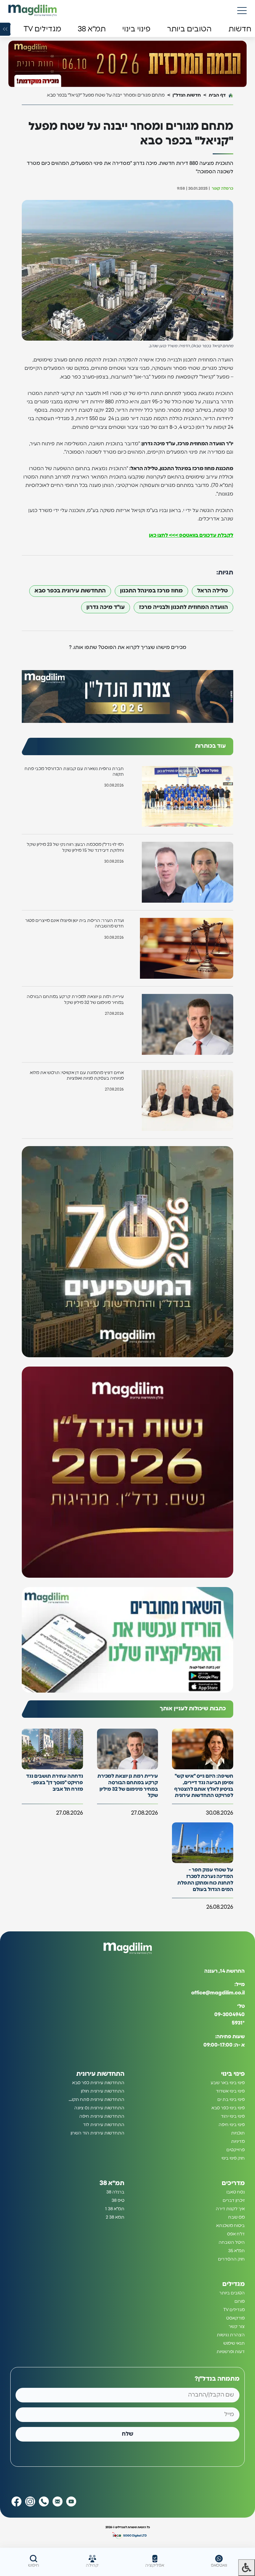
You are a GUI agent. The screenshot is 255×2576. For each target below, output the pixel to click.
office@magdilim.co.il (218, 1993)
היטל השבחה (232, 2243)
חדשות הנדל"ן (187, 95)
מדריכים (233, 2183)
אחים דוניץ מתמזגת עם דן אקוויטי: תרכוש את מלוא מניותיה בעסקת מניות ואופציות (77, 1076)
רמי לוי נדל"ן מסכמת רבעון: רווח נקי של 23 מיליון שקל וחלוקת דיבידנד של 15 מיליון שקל (75, 847)
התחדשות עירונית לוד (104, 2125)
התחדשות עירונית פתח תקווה (96, 2100)
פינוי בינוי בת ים (231, 2100)
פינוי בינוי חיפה (232, 2125)
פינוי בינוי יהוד (233, 2116)
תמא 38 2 (115, 2217)
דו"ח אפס (236, 2234)
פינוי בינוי (233, 2074)
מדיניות (238, 2142)
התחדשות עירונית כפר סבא (98, 2083)
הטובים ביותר (232, 2293)
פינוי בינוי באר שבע (228, 2083)
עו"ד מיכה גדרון (106, 607)
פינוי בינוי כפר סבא (228, 2108)
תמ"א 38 (112, 2183)
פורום (240, 2302)
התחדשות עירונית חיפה (102, 2116)
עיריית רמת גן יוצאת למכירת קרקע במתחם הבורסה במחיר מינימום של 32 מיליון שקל (75, 1000)
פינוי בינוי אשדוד (230, 2091)
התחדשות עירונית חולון (103, 2091)
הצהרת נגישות (231, 2335)
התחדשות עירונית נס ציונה (99, 2108)
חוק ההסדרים (231, 2259)
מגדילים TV (234, 2310)
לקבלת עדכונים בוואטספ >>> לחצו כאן (191, 535)
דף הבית (217, 95)
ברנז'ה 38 (115, 2192)
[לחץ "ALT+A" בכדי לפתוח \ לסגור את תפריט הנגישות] (247, 2568)
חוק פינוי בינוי (233, 2158)
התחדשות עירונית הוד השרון (97, 2133)
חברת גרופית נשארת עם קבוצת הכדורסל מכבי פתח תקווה (74, 772)
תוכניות (238, 2133)
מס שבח (236, 2217)
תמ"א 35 (236, 2251)
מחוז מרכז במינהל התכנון (151, 591)
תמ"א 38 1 (115, 2209)
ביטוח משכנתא (230, 2226)
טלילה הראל (213, 591)
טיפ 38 (118, 2201)
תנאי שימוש (234, 2343)
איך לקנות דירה (230, 2209)
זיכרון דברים (234, 2201)
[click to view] (127, 64)
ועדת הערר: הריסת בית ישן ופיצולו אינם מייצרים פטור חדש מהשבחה (74, 923)
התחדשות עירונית (100, 2074)
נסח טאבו (236, 2192)
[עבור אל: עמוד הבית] (32, 10)
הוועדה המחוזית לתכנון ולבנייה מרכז (183, 607)
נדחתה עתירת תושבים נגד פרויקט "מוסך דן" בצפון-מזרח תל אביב (55, 1783)
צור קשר (237, 2327)
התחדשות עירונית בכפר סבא (70, 591)
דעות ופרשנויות (231, 2352)
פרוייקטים (236, 2150)
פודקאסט (235, 2318)
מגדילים (234, 2284)
